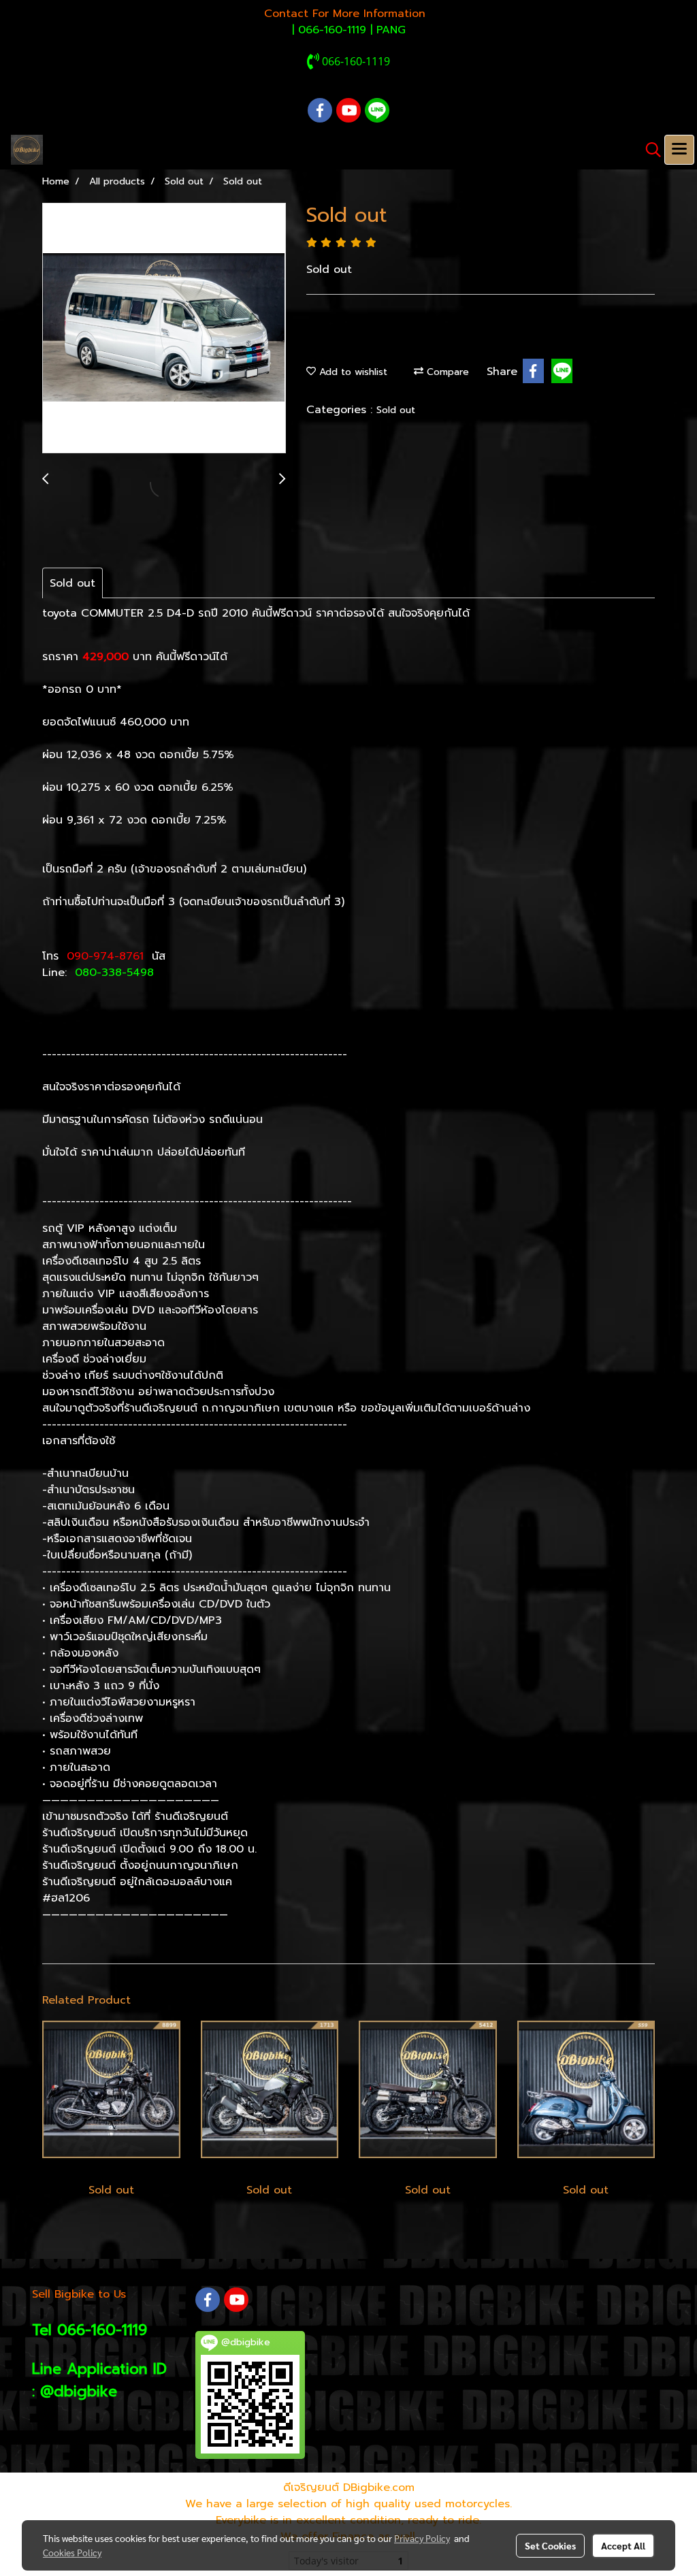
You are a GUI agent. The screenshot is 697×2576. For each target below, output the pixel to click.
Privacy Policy (422, 2538)
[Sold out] (164, 329)
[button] (649, 150)
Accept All (623, 2545)
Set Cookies (550, 2545)
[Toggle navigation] (679, 150)
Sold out (396, 410)
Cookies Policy (72, 2552)
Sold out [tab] (72, 583)
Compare (446, 372)
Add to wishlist (352, 372)
